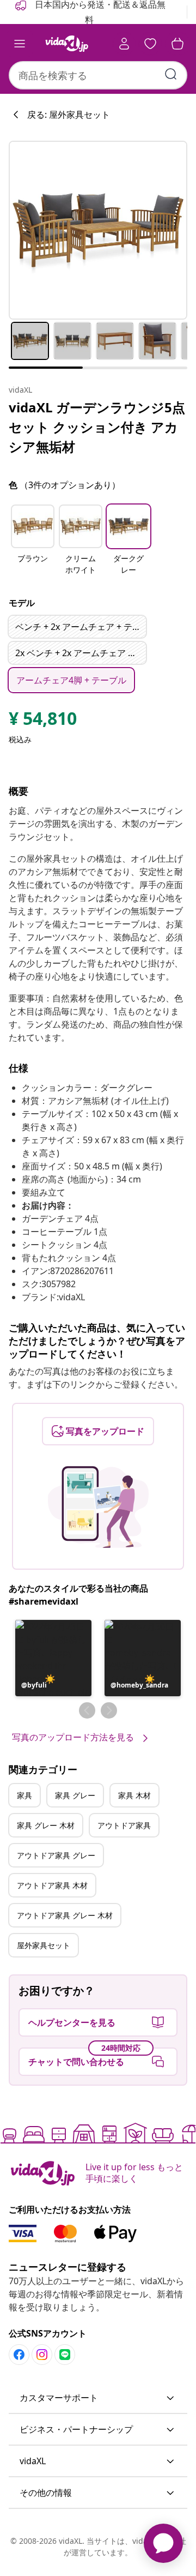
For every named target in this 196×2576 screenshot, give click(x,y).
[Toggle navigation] (20, 44)
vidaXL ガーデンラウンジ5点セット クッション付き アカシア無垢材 (97, 427)
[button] (33, 541)
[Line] (65, 2355)
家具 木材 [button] (134, 1795)
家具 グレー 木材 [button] (46, 1825)
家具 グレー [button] (75, 1795)
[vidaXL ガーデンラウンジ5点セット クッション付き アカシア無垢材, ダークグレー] (98, 230)
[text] (43, 721)
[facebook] (19, 2355)
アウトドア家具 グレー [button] (56, 1855)
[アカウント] (124, 44)
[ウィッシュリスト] (150, 44)
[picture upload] (98, 1507)
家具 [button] (24, 1795)
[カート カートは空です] (177, 44)
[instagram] (42, 2355)
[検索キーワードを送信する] (171, 74)
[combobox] (98, 75)
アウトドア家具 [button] (124, 1825)
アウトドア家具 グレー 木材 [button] (65, 1915)
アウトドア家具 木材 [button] (52, 1885)
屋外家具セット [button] (44, 1945)
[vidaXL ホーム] (67, 44)
